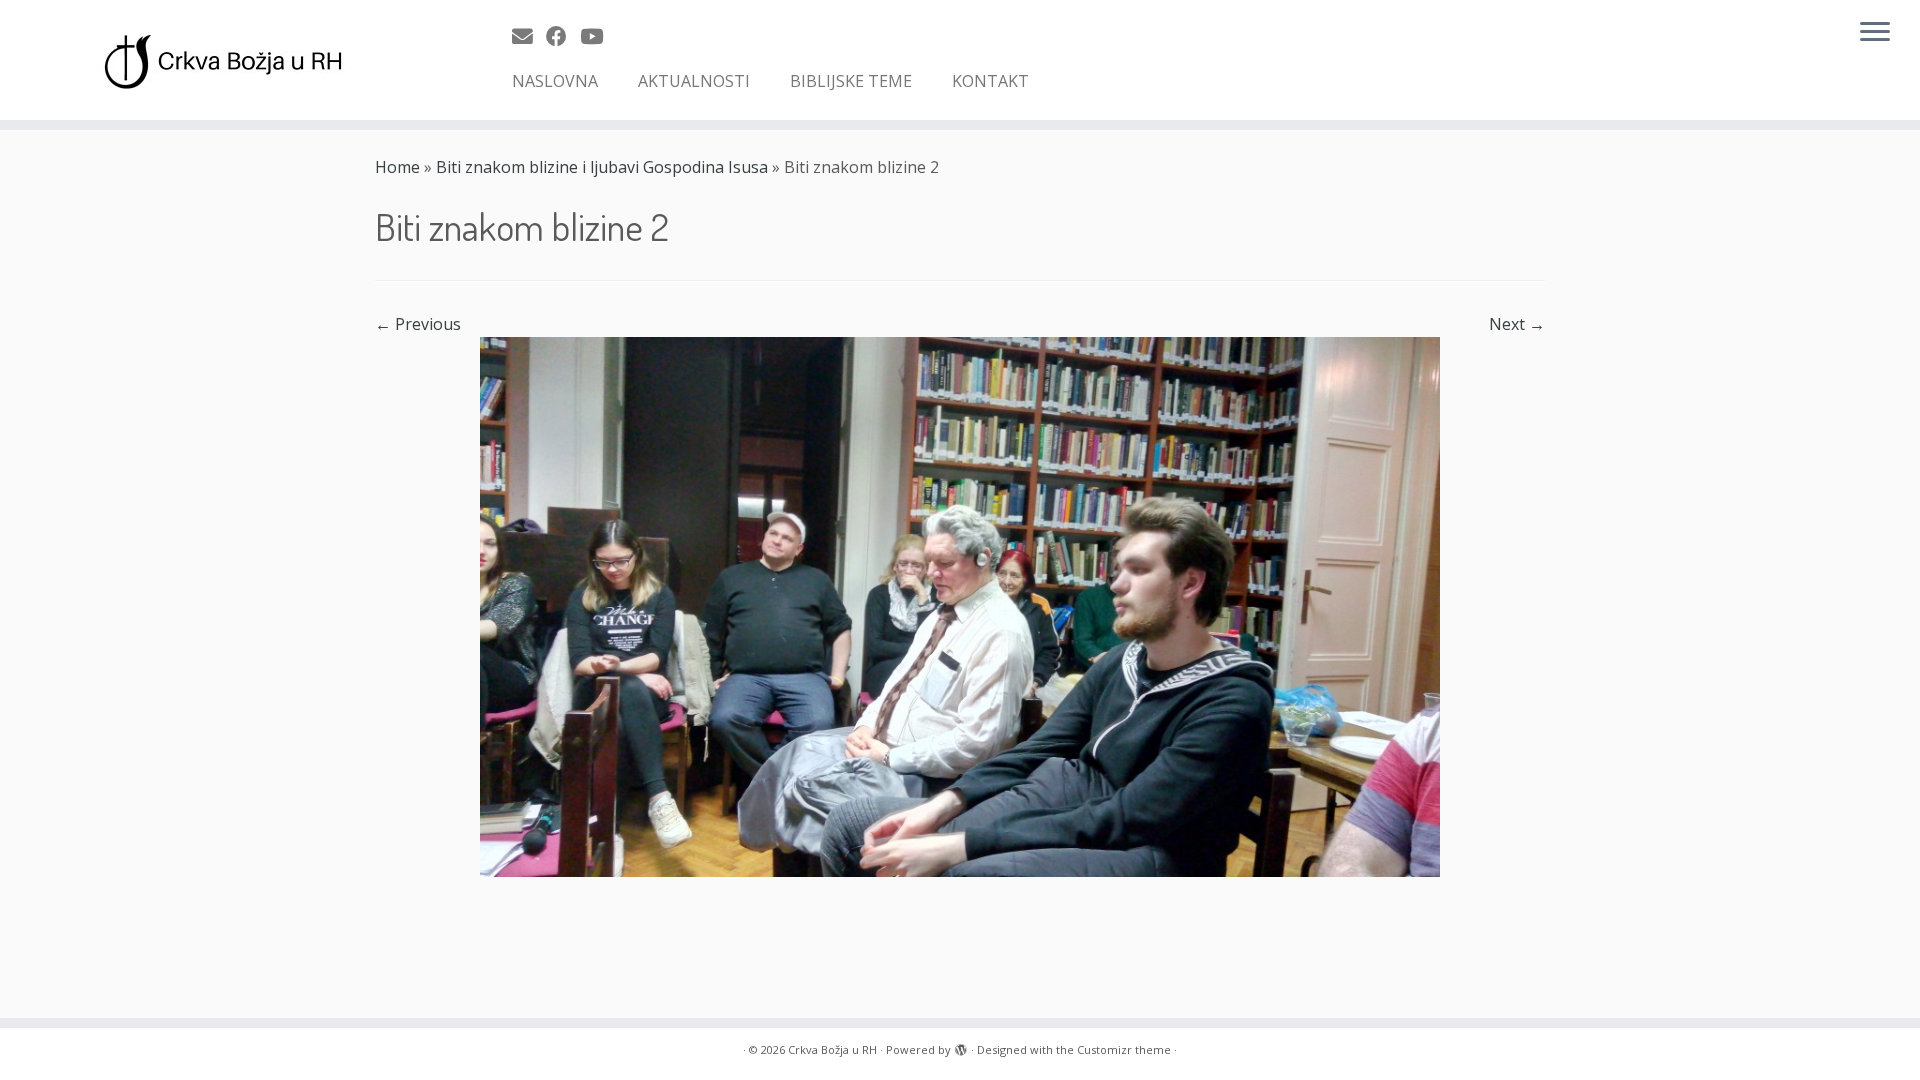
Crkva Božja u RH (832, 1049)
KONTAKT (990, 81)
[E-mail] (529, 36)
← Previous (418, 324)
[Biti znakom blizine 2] (960, 605)
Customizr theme (1124, 1049)
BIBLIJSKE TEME (851, 81)
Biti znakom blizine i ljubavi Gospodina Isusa (602, 167)
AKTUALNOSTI (694, 81)
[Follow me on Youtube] (598, 36)
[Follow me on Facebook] (563, 36)
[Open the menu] (1875, 33)
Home (397, 167)
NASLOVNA (555, 81)
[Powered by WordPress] (961, 1046)
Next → (1517, 324)
